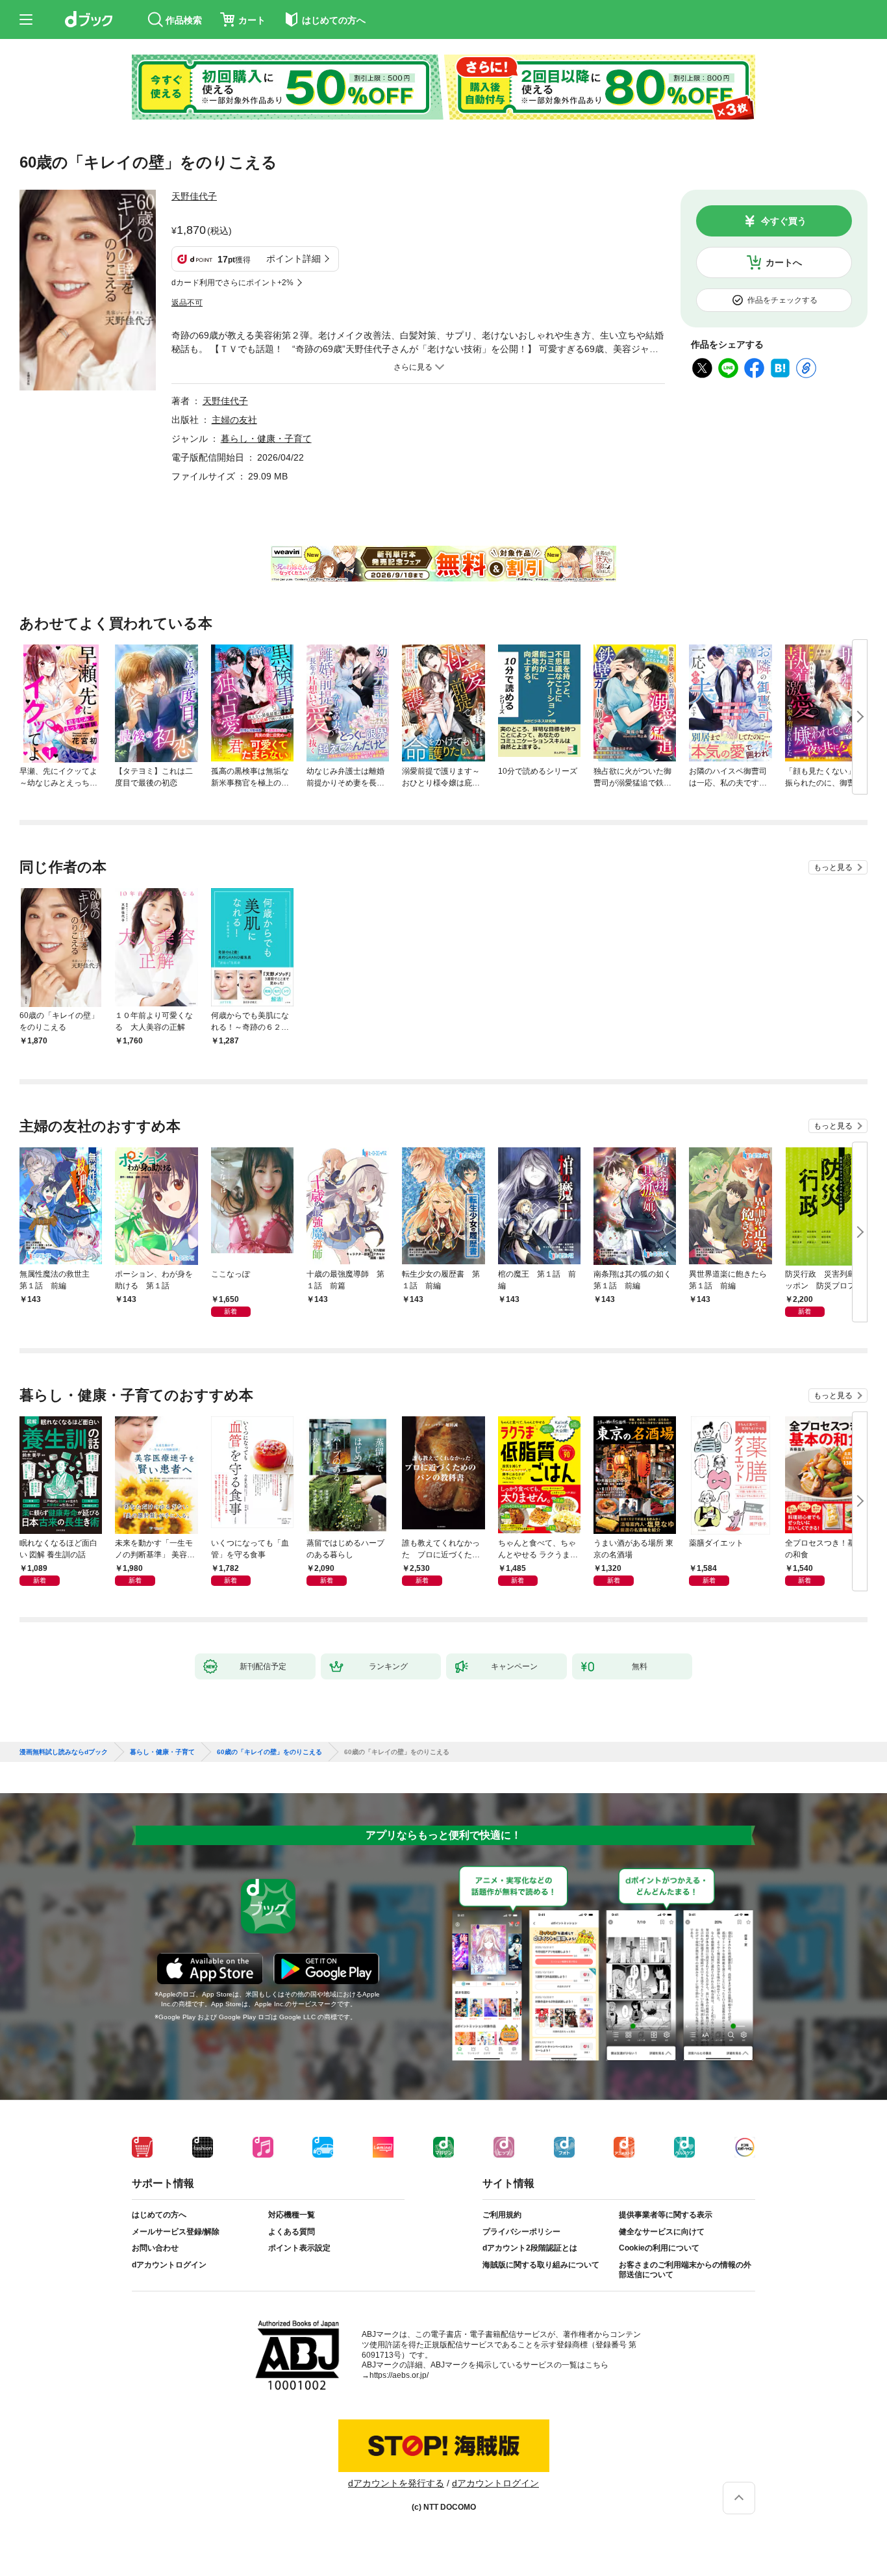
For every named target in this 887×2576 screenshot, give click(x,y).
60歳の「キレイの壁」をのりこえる (269, 1752)
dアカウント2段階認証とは (530, 2248)
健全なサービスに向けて (662, 2232)
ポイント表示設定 (299, 2248)
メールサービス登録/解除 (176, 2232)
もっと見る (833, 867)
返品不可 (187, 303)
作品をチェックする (782, 300)
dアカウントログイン (169, 2265)
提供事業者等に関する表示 (666, 2215)
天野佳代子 (194, 196)
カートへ (784, 262)
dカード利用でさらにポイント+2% (232, 283)
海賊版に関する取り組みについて (541, 2265)
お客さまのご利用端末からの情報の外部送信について (685, 2270)
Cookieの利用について (659, 2248)
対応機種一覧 (292, 2215)
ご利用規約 (502, 2215)
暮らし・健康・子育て (266, 439)
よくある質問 (292, 2232)
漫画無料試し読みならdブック (64, 1752)
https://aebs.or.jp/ (399, 2375)
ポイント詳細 (294, 259)
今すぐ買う (784, 221)
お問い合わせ (155, 2248)
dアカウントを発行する (396, 2483)
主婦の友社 (234, 420)
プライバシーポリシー (521, 2232)
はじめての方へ (159, 2215)
